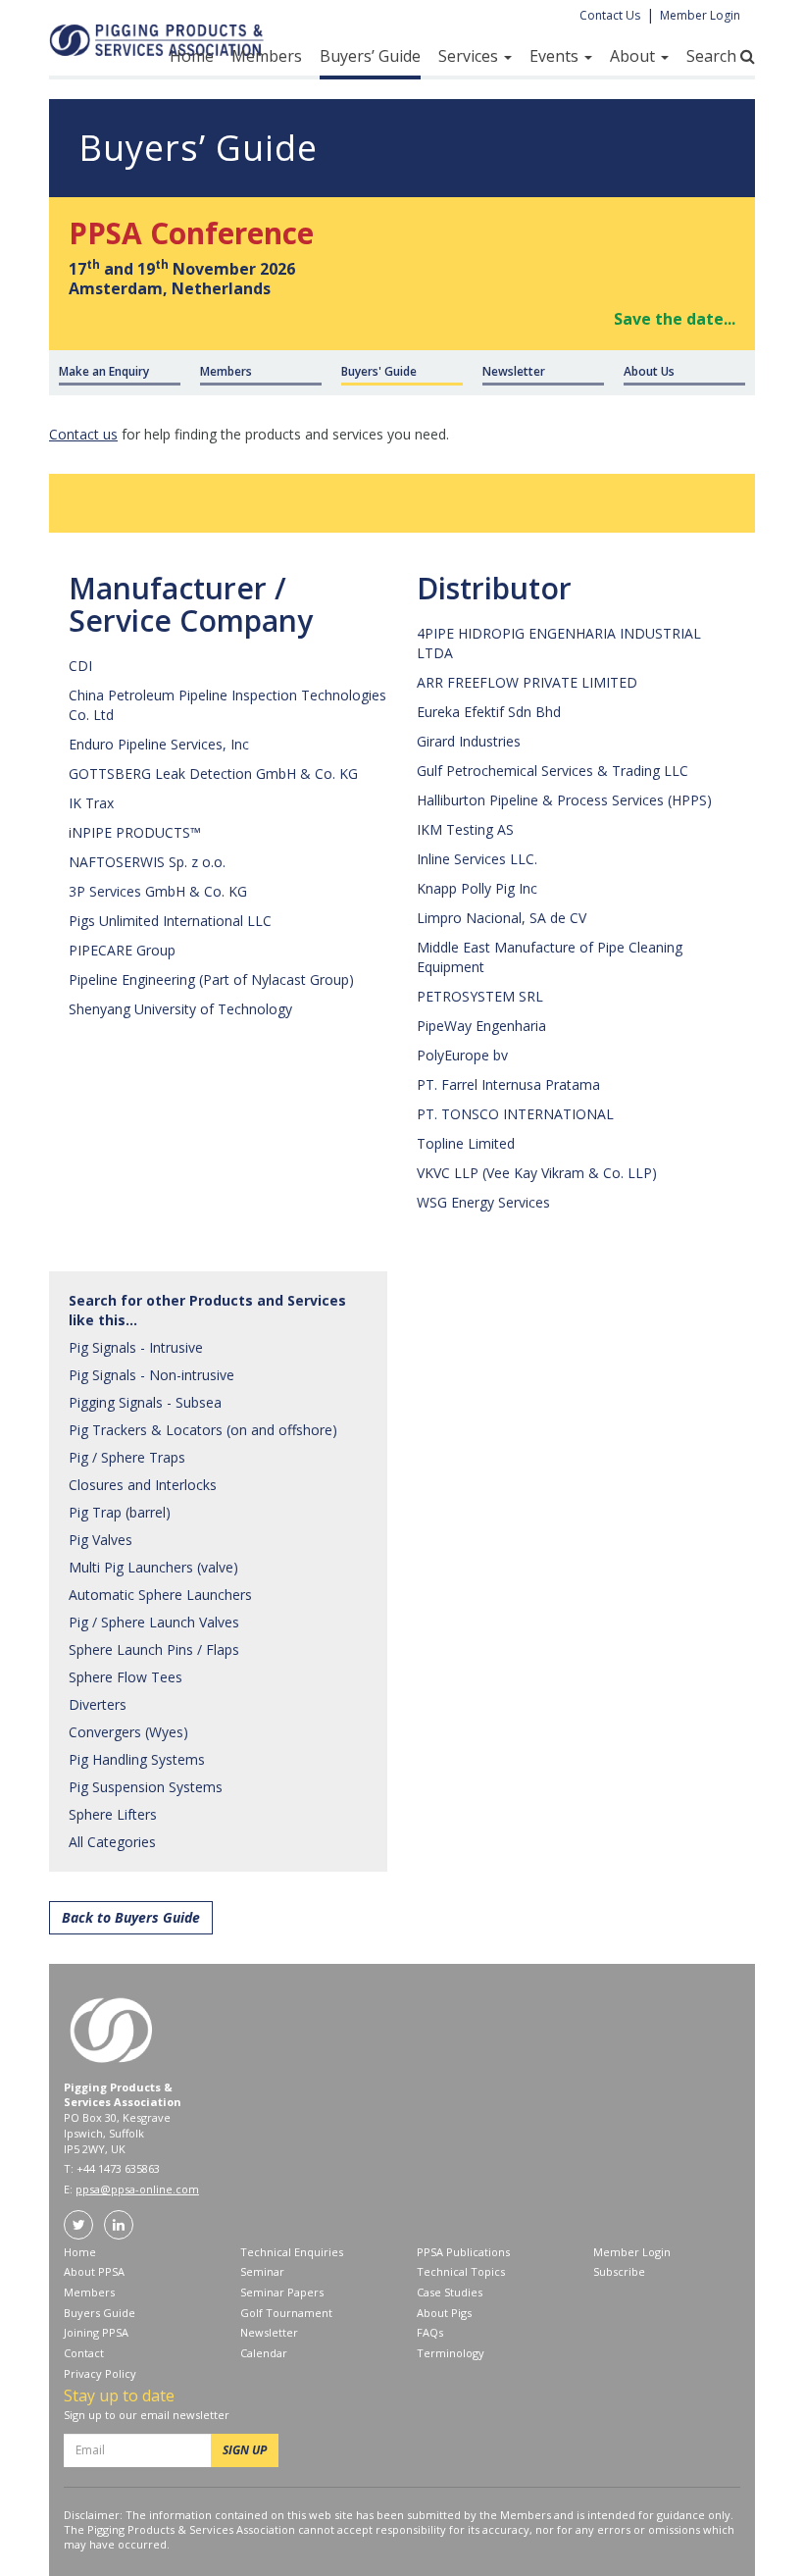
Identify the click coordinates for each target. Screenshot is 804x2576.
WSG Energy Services (483, 1202)
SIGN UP (245, 2450)
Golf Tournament (286, 2313)
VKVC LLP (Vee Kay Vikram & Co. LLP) (537, 1173)
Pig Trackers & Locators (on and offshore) (203, 1430)
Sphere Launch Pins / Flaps (154, 1649)
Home (192, 56)
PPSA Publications (463, 2252)
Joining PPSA (96, 2332)
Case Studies (450, 2292)
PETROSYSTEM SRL (480, 996)
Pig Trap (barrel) (120, 1512)
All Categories (112, 1842)
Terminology (451, 2353)
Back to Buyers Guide (131, 1917)
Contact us (83, 434)
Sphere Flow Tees (126, 1677)
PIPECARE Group (122, 950)
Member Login (700, 15)
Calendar (264, 2353)
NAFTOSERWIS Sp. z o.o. (147, 862)
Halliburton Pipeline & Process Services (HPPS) (564, 800)
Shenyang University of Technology (180, 1009)
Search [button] (713, 56)
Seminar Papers (282, 2292)
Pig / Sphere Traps (127, 1457)
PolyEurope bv (462, 1055)
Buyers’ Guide (370, 56)
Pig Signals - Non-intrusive (151, 1375)
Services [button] (470, 56)
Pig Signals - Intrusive (136, 1347)
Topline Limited (466, 1143)
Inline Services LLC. (477, 859)
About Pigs (444, 2313)
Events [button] (556, 56)
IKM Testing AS (465, 829)
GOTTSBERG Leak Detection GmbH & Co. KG (213, 773)
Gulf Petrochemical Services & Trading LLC (553, 771)
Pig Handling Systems (137, 1759)
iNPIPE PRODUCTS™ (135, 832)
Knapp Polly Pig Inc (477, 888)
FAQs (430, 2332)
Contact (84, 2353)
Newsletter (269, 2332)
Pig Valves (100, 1540)
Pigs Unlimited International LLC (170, 921)
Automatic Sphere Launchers (160, 1595)
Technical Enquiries (292, 2252)
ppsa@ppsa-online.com (137, 2189)
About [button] (634, 56)
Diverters (98, 1704)
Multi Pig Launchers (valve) (153, 1567)
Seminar (262, 2271)
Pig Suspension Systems (146, 1787)
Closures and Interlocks (143, 1485)
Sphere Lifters (113, 1814)
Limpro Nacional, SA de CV (502, 918)
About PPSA (94, 2271)
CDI (80, 666)
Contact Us (610, 15)
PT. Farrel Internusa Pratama (508, 1084)
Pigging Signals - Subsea (145, 1402)
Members (267, 56)
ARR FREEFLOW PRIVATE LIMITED (527, 682)
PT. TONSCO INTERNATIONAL (515, 1114)
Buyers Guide (100, 2313)
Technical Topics (461, 2271)
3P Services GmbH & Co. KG (158, 891)
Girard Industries (469, 741)
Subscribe (619, 2271)
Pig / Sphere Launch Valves (154, 1622)
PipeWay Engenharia (481, 1026)
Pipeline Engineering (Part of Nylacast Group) (211, 979)
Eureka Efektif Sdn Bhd (489, 712)
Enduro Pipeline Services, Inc (159, 744)
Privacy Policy (100, 2373)
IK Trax (91, 803)
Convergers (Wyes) (128, 1732)
